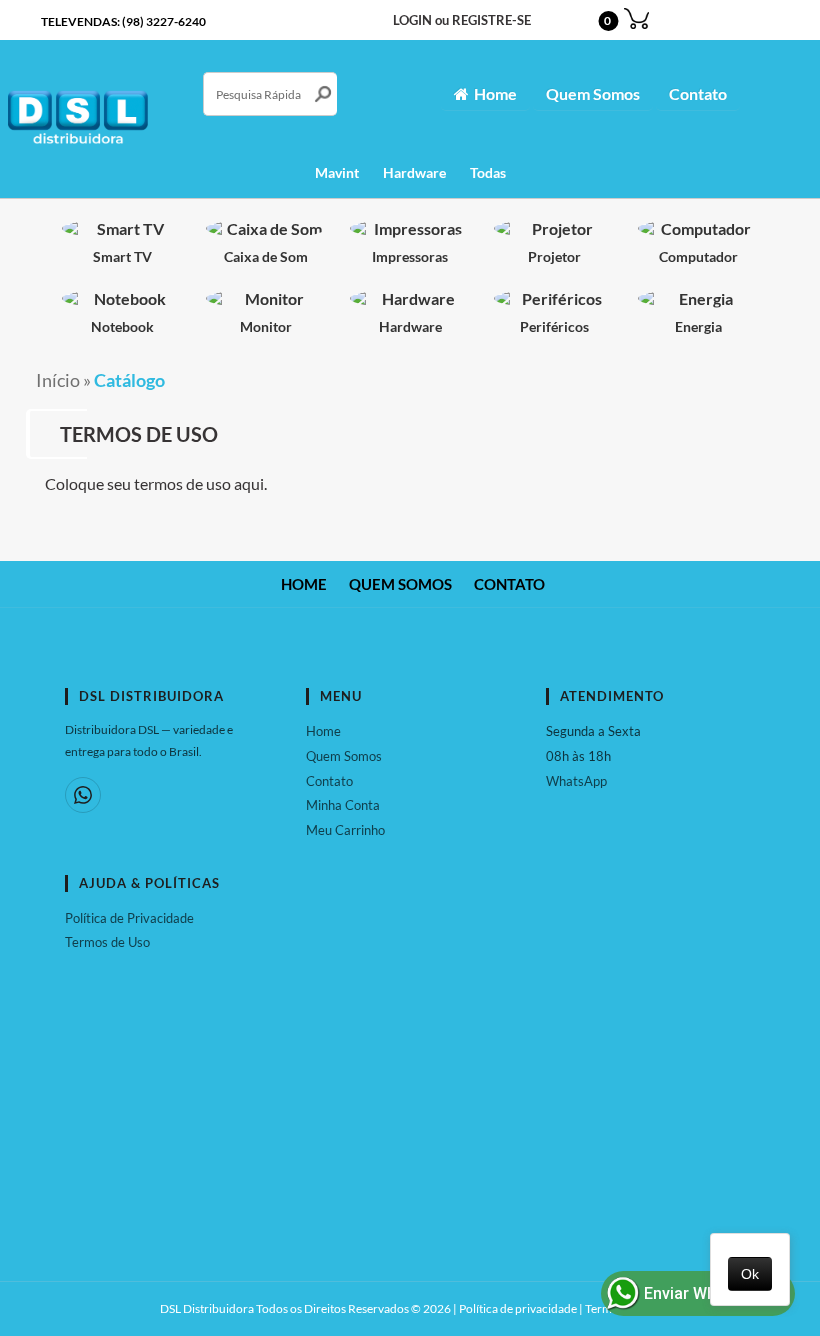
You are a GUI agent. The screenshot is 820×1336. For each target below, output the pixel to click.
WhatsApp (576, 781)
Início (58, 380)
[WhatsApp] (83, 795)
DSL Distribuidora (207, 1308)
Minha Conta (343, 805)
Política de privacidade (518, 1308)
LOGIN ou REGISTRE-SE (462, 20)
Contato (698, 93)
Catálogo (129, 380)
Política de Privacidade (129, 918)
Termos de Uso (107, 942)
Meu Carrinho (345, 830)
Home (495, 93)
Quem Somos (593, 93)
